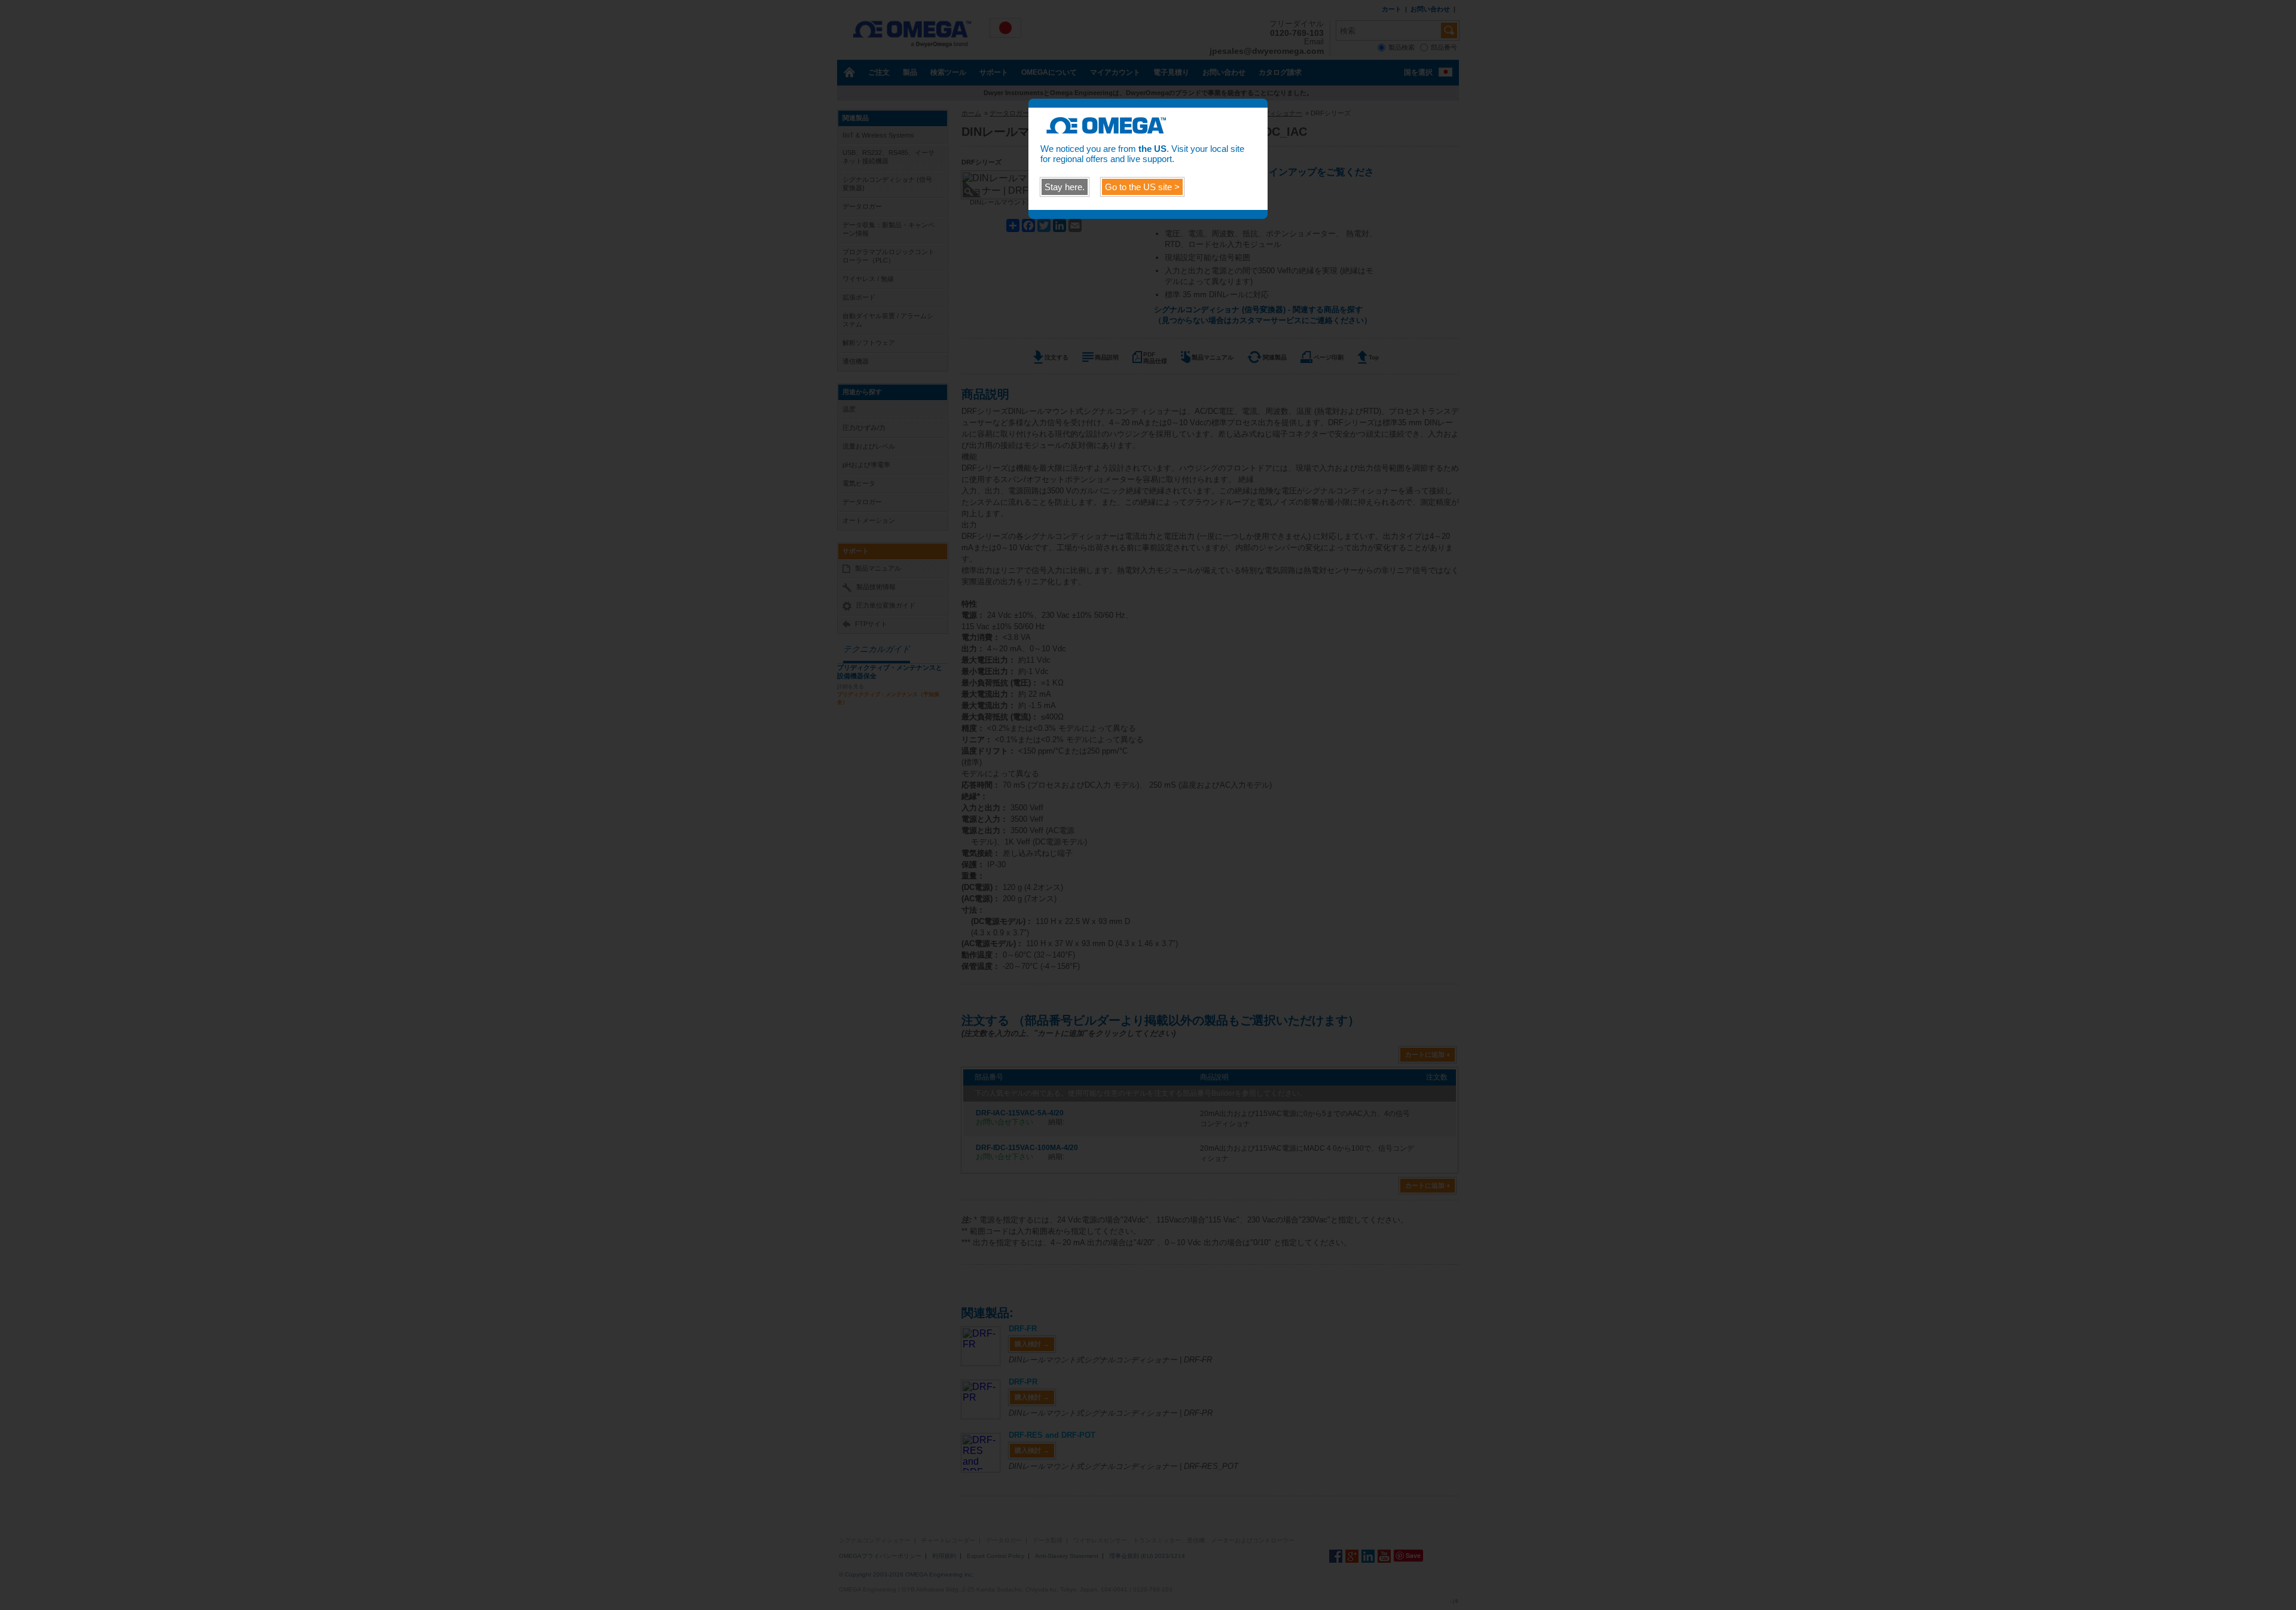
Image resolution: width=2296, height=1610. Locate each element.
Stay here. (1065, 187)
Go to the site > (1142, 187)
